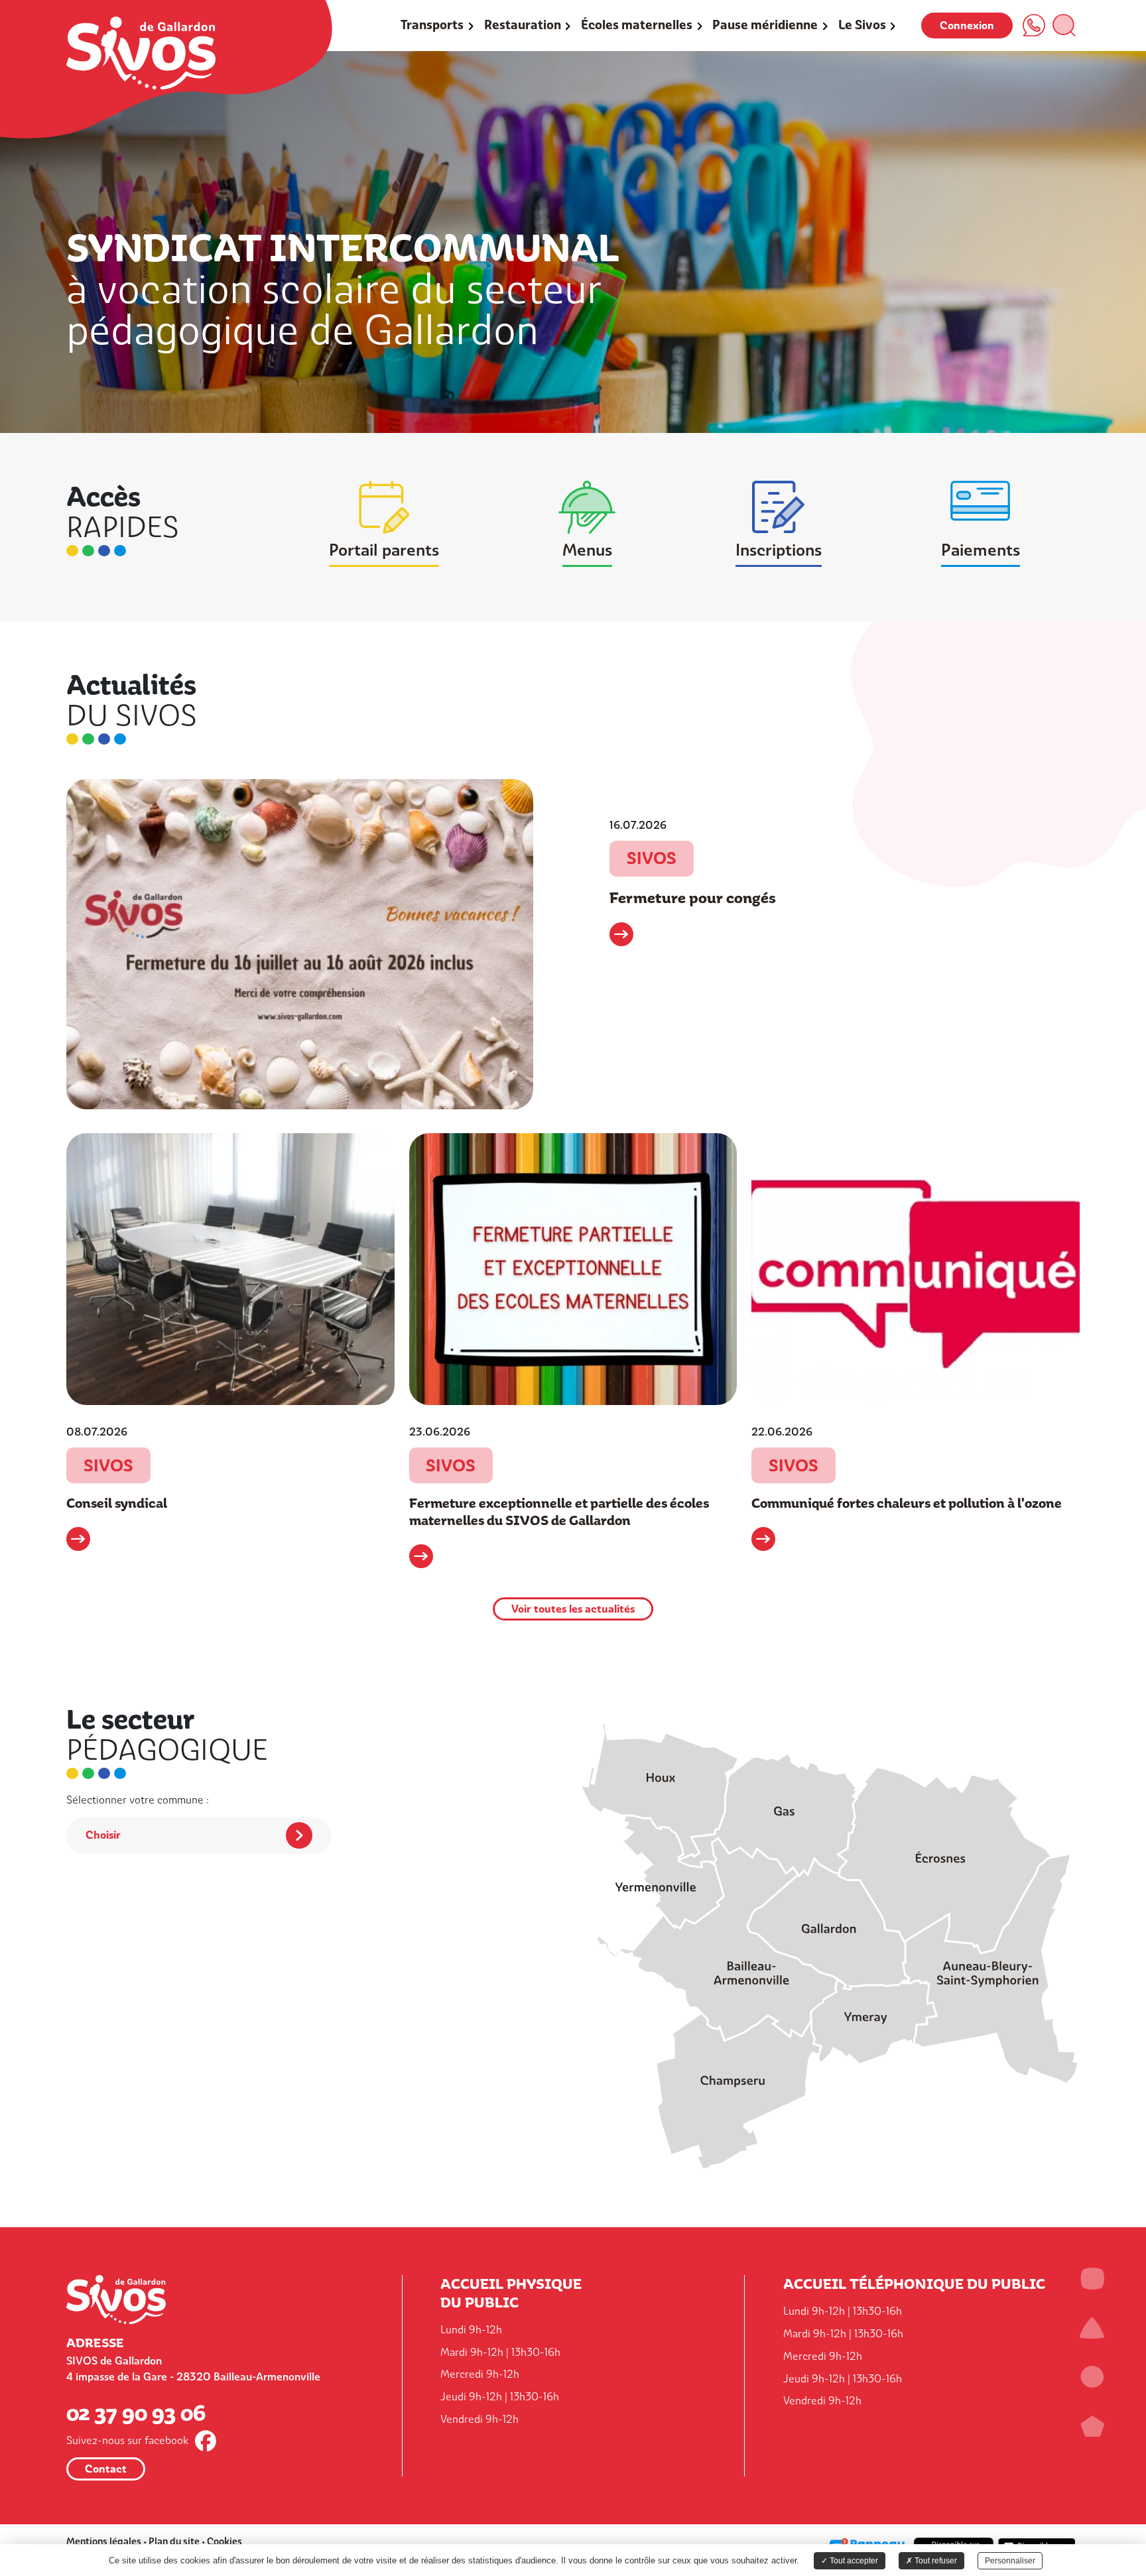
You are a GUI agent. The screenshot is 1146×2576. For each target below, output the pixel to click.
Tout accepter (853, 2561)
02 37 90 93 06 (136, 2412)
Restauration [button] (523, 25)
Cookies (224, 2541)
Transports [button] (432, 25)
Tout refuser (935, 2561)
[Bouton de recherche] (1064, 25)
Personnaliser (1010, 2561)
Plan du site (174, 2541)
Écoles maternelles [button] (637, 25)
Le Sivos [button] (862, 25)
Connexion (967, 26)
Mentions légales (104, 2541)
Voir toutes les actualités (573, 1609)
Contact (106, 2469)
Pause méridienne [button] (765, 25)
